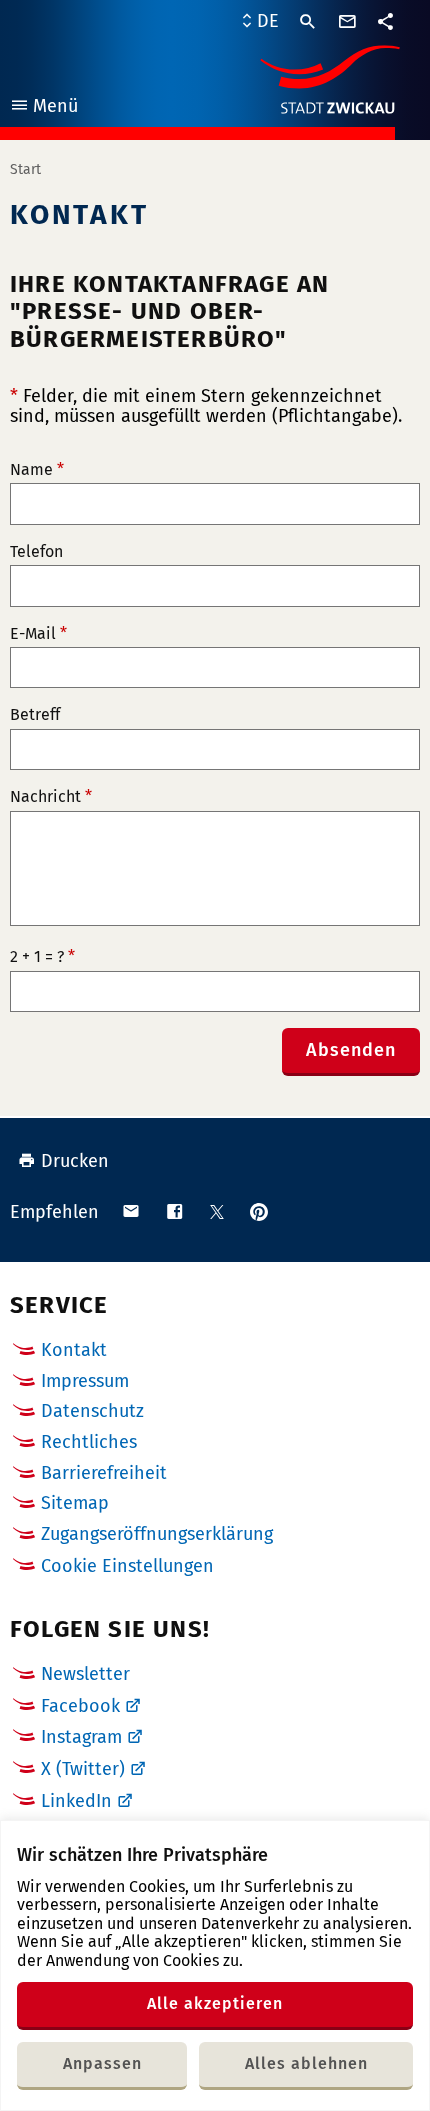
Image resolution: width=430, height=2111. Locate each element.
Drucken (75, 1161)
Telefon (36, 552)
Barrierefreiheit (104, 1473)
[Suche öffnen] (308, 22)
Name (37, 470)
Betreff (35, 715)
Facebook (80, 1706)
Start (25, 169)
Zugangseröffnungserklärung (157, 1534)
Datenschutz (92, 1411)
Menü (43, 108)
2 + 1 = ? (42, 957)
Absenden (351, 1050)
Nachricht (51, 797)
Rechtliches (89, 1442)
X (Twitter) (83, 1769)
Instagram (81, 1737)
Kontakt (74, 1350)
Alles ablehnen (306, 2063)
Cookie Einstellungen (127, 1566)
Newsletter (85, 1674)
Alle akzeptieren (215, 2003)
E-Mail (38, 634)
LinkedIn (76, 1801)
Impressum (85, 1381)
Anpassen (102, 2063)
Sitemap (75, 1503)
